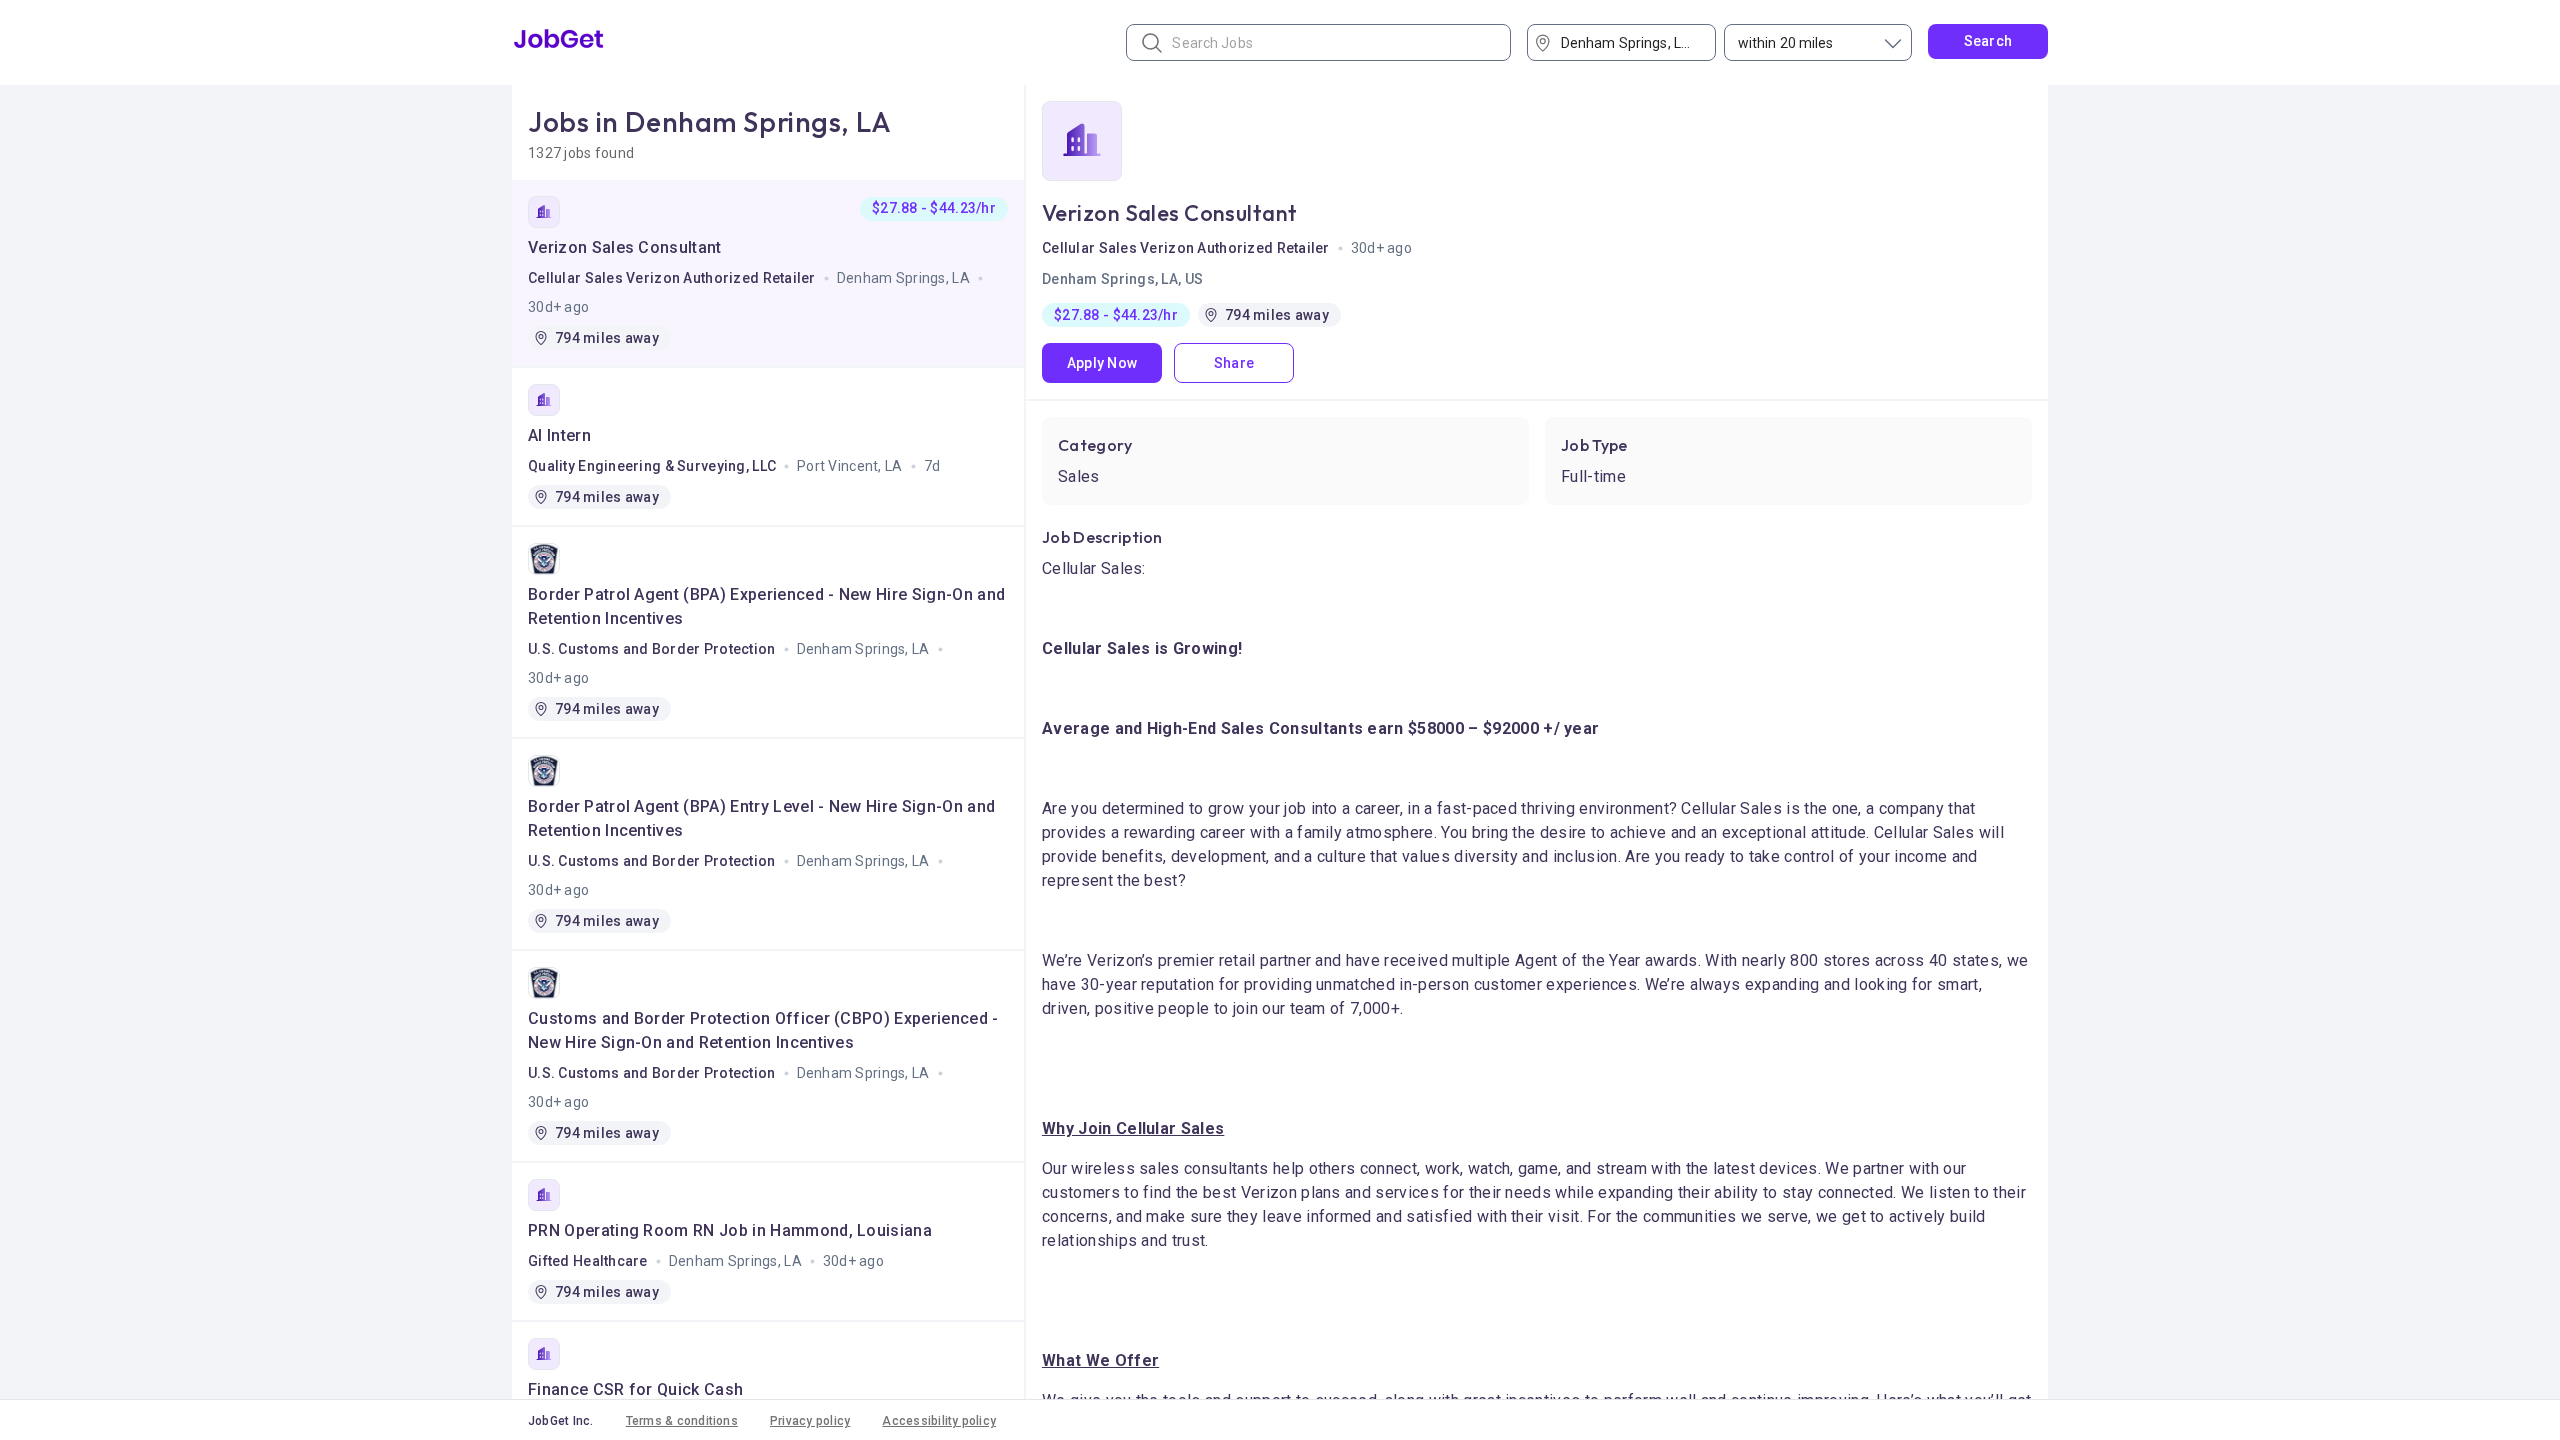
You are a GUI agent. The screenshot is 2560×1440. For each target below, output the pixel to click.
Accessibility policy (939, 1421)
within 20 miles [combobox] (1786, 43)
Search (1988, 41)
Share (1234, 363)
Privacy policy (810, 1421)
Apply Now (1102, 363)
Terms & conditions (682, 1421)
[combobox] (1628, 42)
